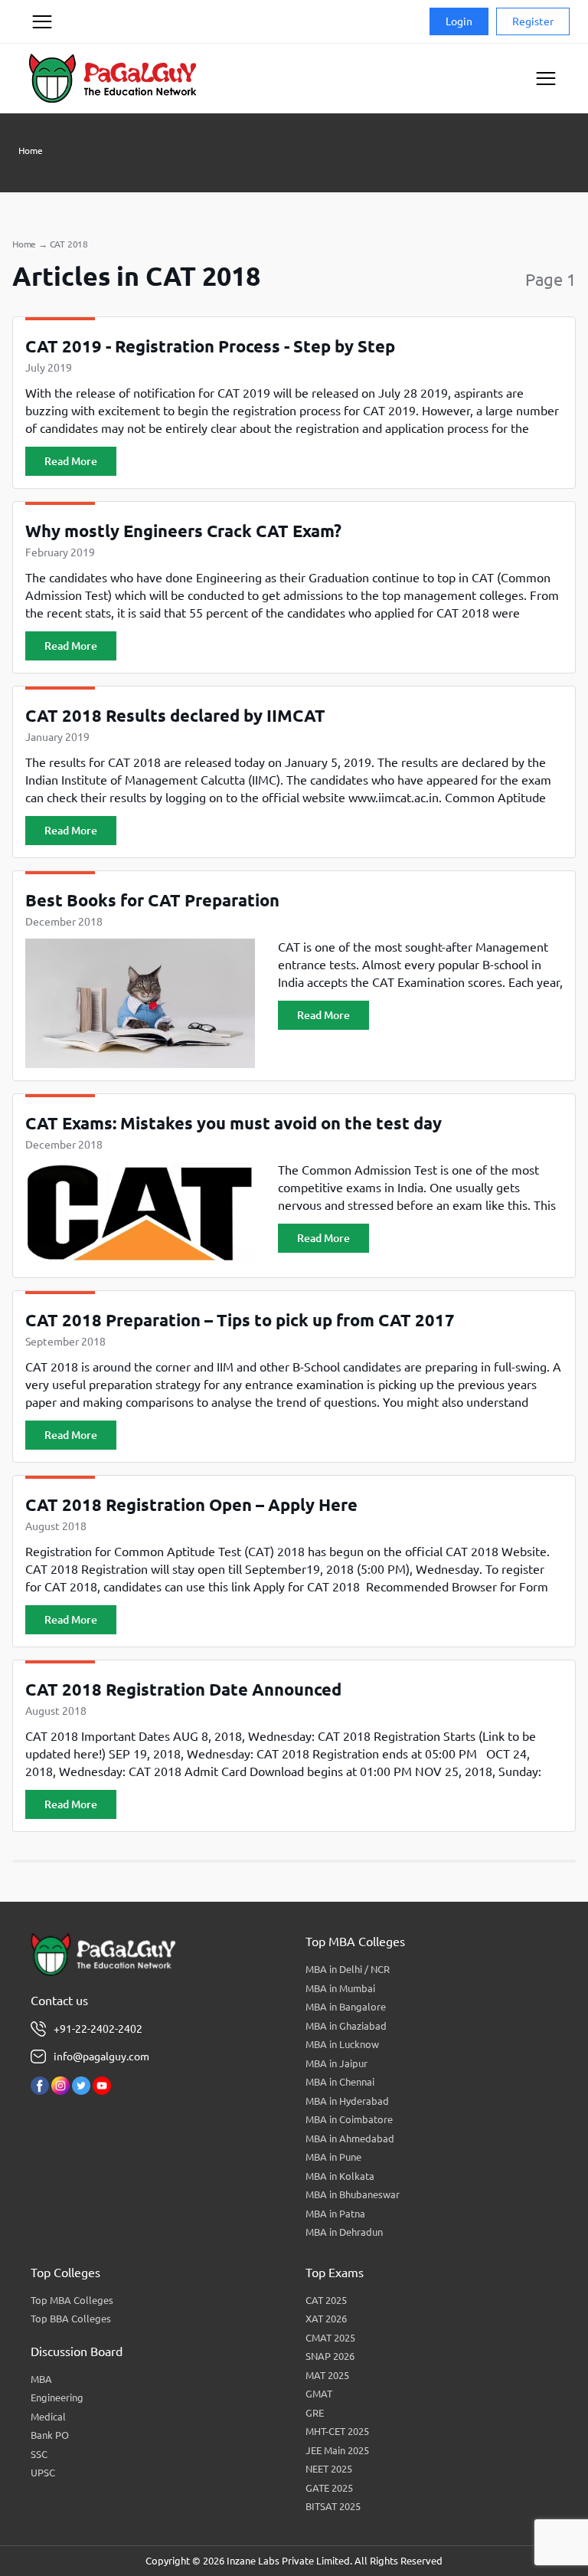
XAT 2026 (326, 2319)
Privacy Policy (41, 80)
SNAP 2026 (330, 2356)
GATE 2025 (329, 2488)
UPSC (43, 2473)
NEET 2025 (329, 2469)
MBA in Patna (335, 2214)
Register (533, 21)
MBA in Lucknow (342, 2044)
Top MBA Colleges (72, 2300)
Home (31, 151)
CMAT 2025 (330, 2338)
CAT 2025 (326, 2300)
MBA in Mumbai (340, 1988)
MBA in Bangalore (346, 2007)
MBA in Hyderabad (347, 2101)
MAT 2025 (327, 2375)
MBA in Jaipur (336, 2063)
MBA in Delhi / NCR (348, 1969)
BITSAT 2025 (333, 2506)
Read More (71, 461)
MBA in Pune (333, 2157)
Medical (48, 2417)
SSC (39, 2454)
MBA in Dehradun (344, 2232)
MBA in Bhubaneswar (353, 2194)
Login (459, 21)
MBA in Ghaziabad (346, 2026)
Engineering (57, 2397)
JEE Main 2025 (337, 2450)
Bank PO (50, 2435)
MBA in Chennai (340, 2082)
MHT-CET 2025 (337, 2431)
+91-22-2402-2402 (98, 2029)
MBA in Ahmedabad (350, 2138)
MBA (41, 2379)
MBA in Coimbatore (349, 2119)
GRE (315, 2413)
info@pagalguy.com (101, 2057)
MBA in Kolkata (340, 2176)
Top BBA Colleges (71, 2319)
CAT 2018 (69, 244)
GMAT (319, 2394)
